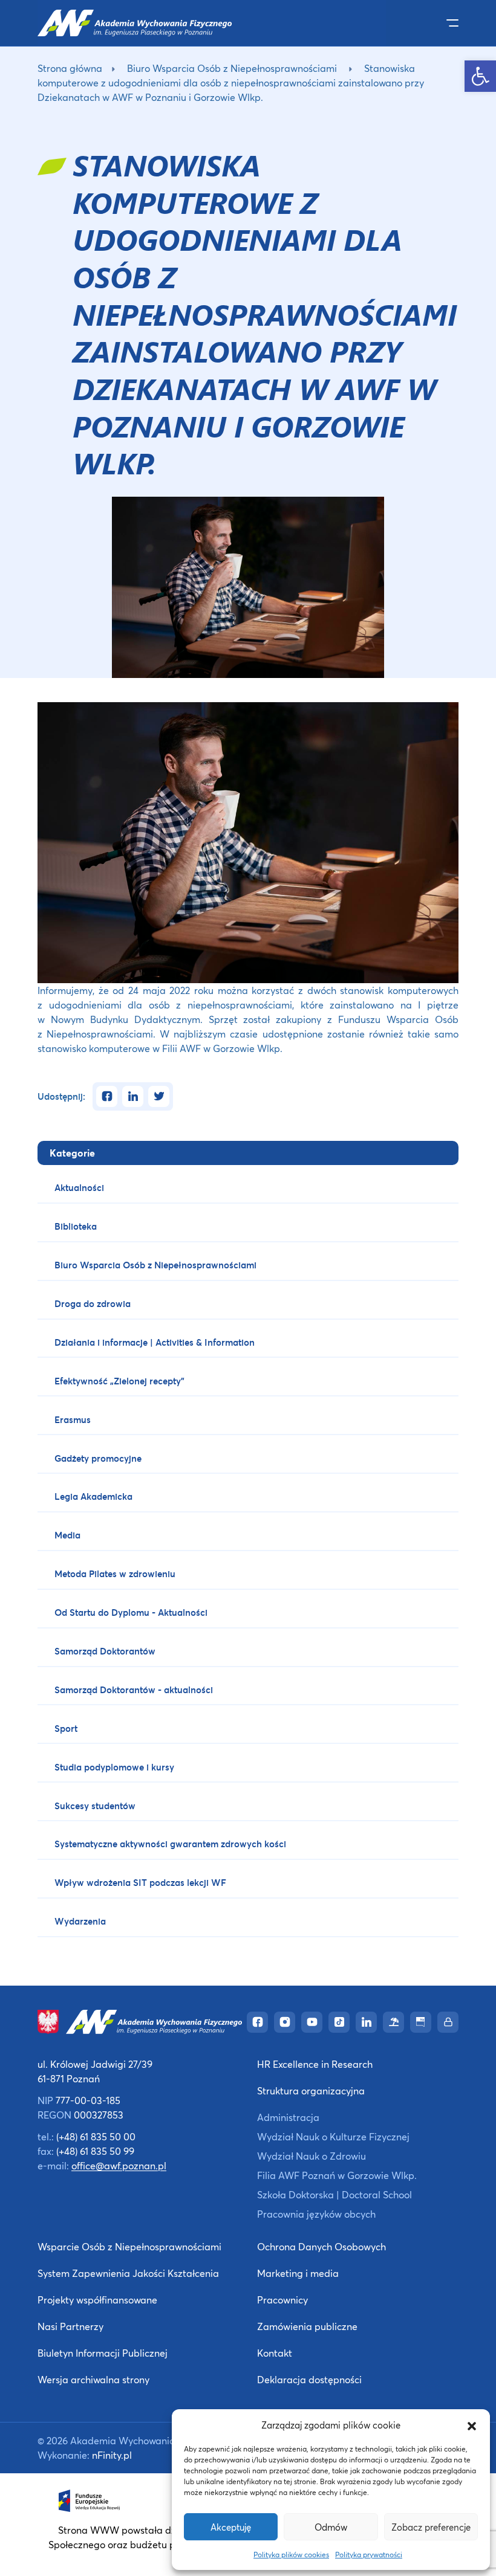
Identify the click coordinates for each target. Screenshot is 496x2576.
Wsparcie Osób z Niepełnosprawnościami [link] (129, 2246)
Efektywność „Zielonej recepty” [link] (119, 1381)
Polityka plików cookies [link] (291, 2555)
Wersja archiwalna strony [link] (93, 2379)
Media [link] (67, 1535)
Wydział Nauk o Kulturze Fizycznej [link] (333, 2136)
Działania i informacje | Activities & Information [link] (155, 1342)
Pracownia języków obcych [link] (316, 2214)
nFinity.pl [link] (112, 2455)
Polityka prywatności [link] (369, 2555)
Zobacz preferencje (431, 2527)
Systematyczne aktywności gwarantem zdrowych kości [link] (170, 1844)
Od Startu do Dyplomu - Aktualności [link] (131, 1612)
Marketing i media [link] (298, 2273)
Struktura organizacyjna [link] (311, 2090)
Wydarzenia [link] (80, 1921)
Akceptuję (231, 2527)
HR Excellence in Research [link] (315, 2064)
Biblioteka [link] (76, 1226)
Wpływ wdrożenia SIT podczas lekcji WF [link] (140, 1882)
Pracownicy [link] (282, 2300)
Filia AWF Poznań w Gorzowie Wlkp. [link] (337, 2175)
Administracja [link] (288, 2117)
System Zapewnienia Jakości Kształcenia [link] (128, 2273)
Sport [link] (66, 1728)
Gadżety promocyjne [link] (98, 1458)
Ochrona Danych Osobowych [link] (321, 2246)
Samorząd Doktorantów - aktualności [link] (134, 1690)
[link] (480, 76)
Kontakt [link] (275, 2353)
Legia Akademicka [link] (93, 1496)
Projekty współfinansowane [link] (97, 2300)
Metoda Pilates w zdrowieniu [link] (115, 1574)
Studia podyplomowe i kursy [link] (114, 1767)
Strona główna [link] (70, 68)
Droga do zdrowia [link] (93, 1303)
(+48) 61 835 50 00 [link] (96, 2136)
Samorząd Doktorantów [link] (105, 1651)
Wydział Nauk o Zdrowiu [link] (312, 2156)
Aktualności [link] (79, 1187)
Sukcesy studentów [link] (95, 1806)
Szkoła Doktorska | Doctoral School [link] (334, 2194)
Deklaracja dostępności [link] (309, 2379)
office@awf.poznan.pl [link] (119, 2165)
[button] (472, 2425)
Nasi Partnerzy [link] (70, 2326)
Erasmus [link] (73, 1419)
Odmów (331, 2527)
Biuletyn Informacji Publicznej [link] (103, 2353)
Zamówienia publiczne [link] (307, 2326)
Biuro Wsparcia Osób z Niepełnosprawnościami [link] (232, 68)
